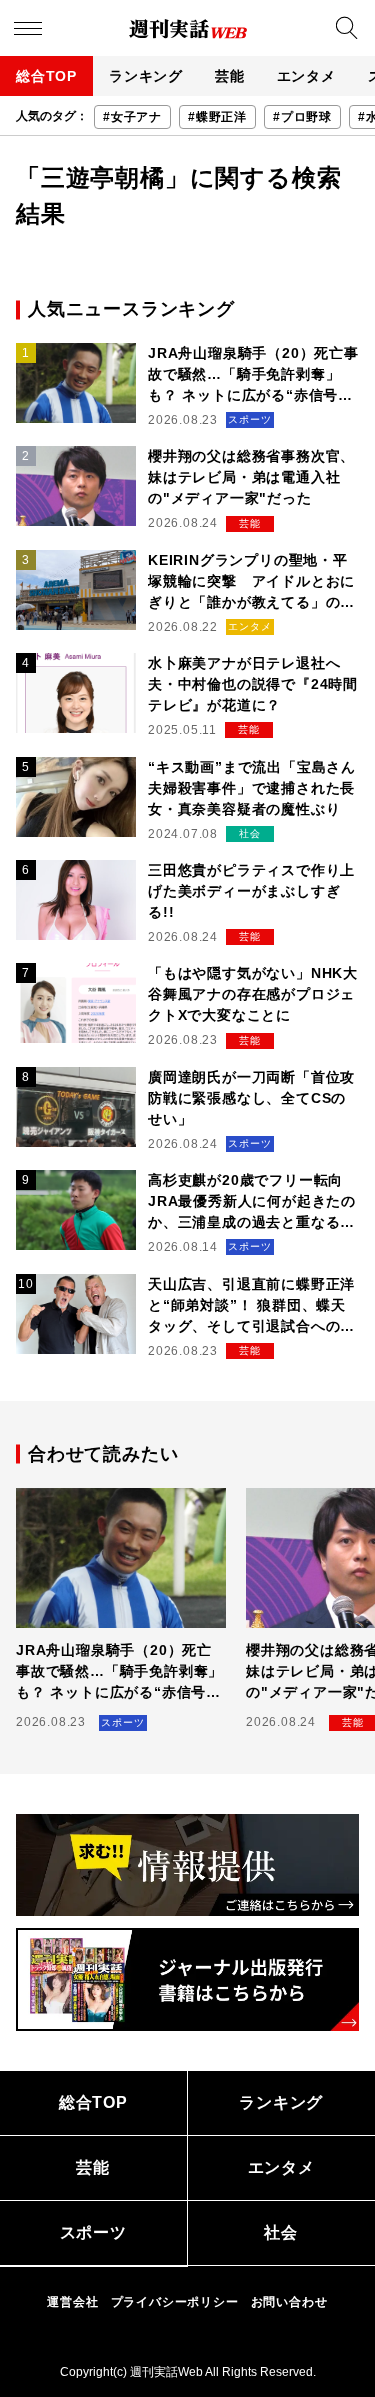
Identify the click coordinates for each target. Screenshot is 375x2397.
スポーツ (93, 2232)
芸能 (230, 76)
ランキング (146, 76)
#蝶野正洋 (217, 117)
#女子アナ (132, 117)
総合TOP (46, 76)
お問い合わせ (289, 2302)
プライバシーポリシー (175, 2302)
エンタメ (306, 76)
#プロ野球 (302, 117)
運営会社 (72, 2302)
